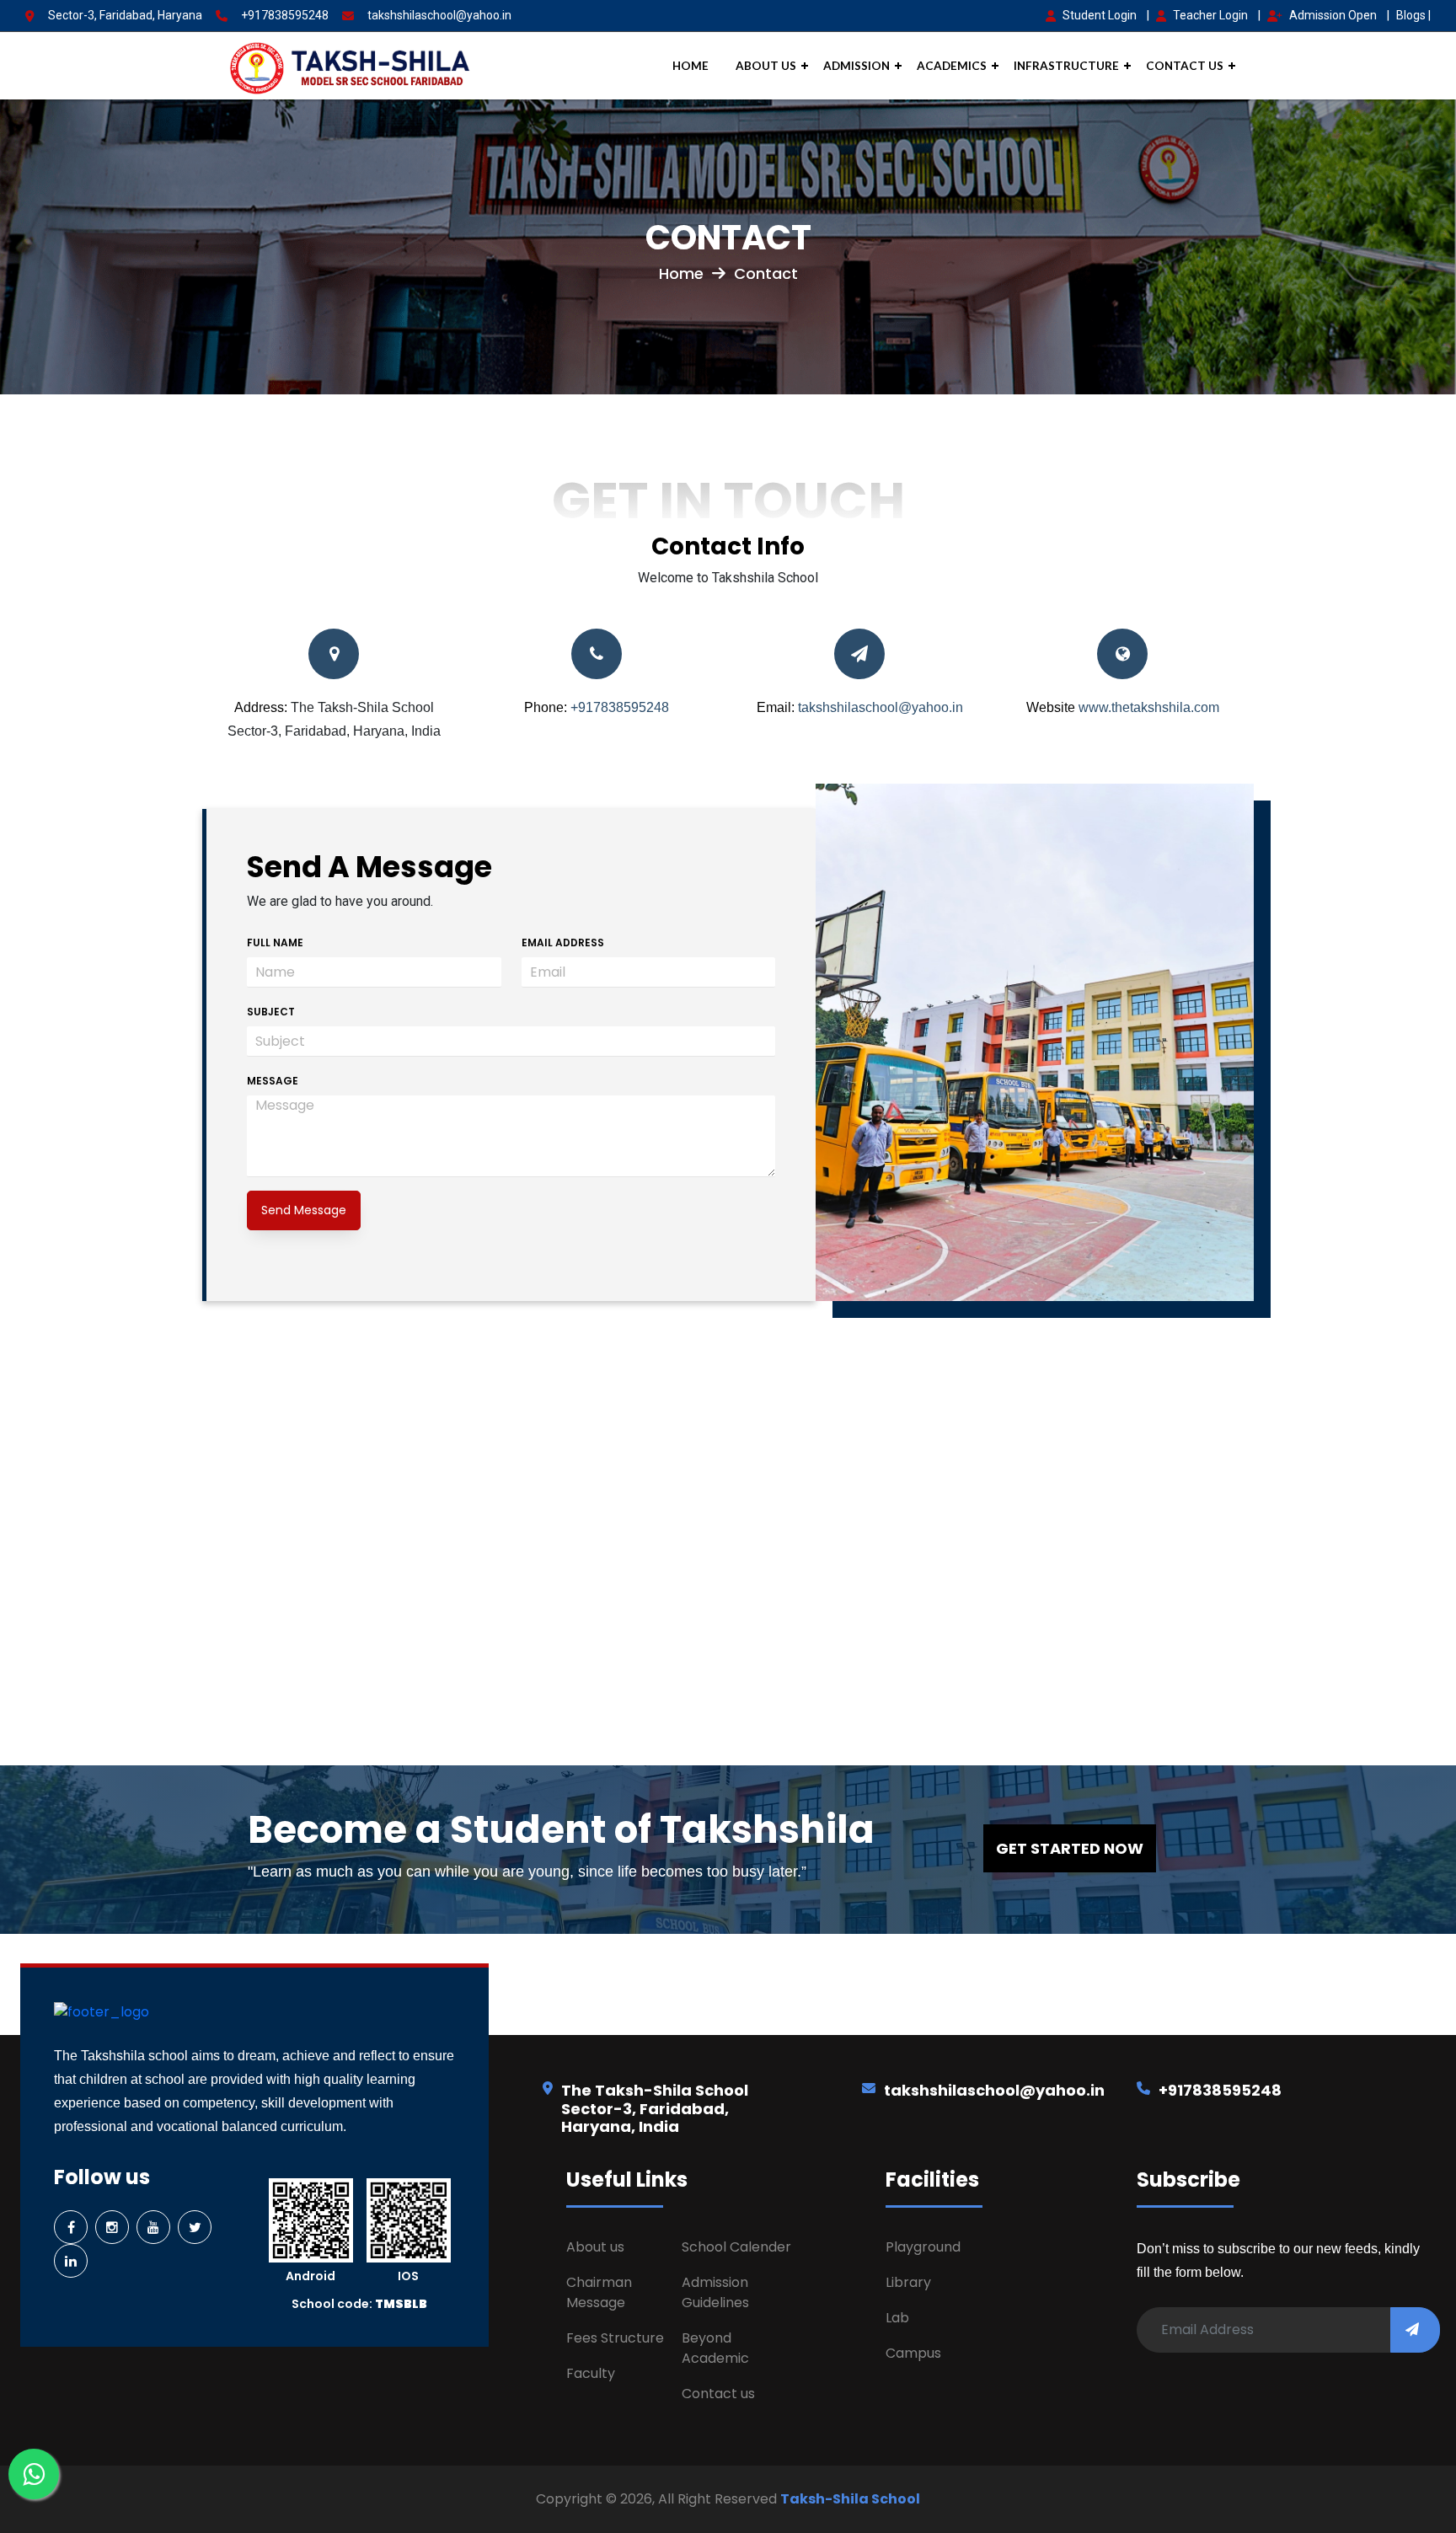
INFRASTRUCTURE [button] (1066, 66)
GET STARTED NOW (1070, 1848)
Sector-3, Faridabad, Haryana (125, 15)
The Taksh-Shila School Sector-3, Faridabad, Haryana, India (655, 2108)
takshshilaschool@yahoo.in (439, 15)
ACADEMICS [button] (952, 66)
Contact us (718, 2394)
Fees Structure (615, 2338)
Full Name (275, 943)
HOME (691, 66)
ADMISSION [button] (856, 66)
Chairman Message (599, 2292)
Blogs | (1413, 15)
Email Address (563, 943)
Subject (271, 1012)
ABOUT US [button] (766, 66)
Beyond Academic (715, 2348)
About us (595, 2247)
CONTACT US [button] (1185, 66)
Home (685, 273)
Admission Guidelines (715, 2292)
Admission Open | (1339, 15)
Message (273, 1081)
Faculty (591, 2373)
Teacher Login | (1217, 15)
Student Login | (1106, 15)
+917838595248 (285, 15)
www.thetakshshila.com (1149, 707)
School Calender (736, 2247)
